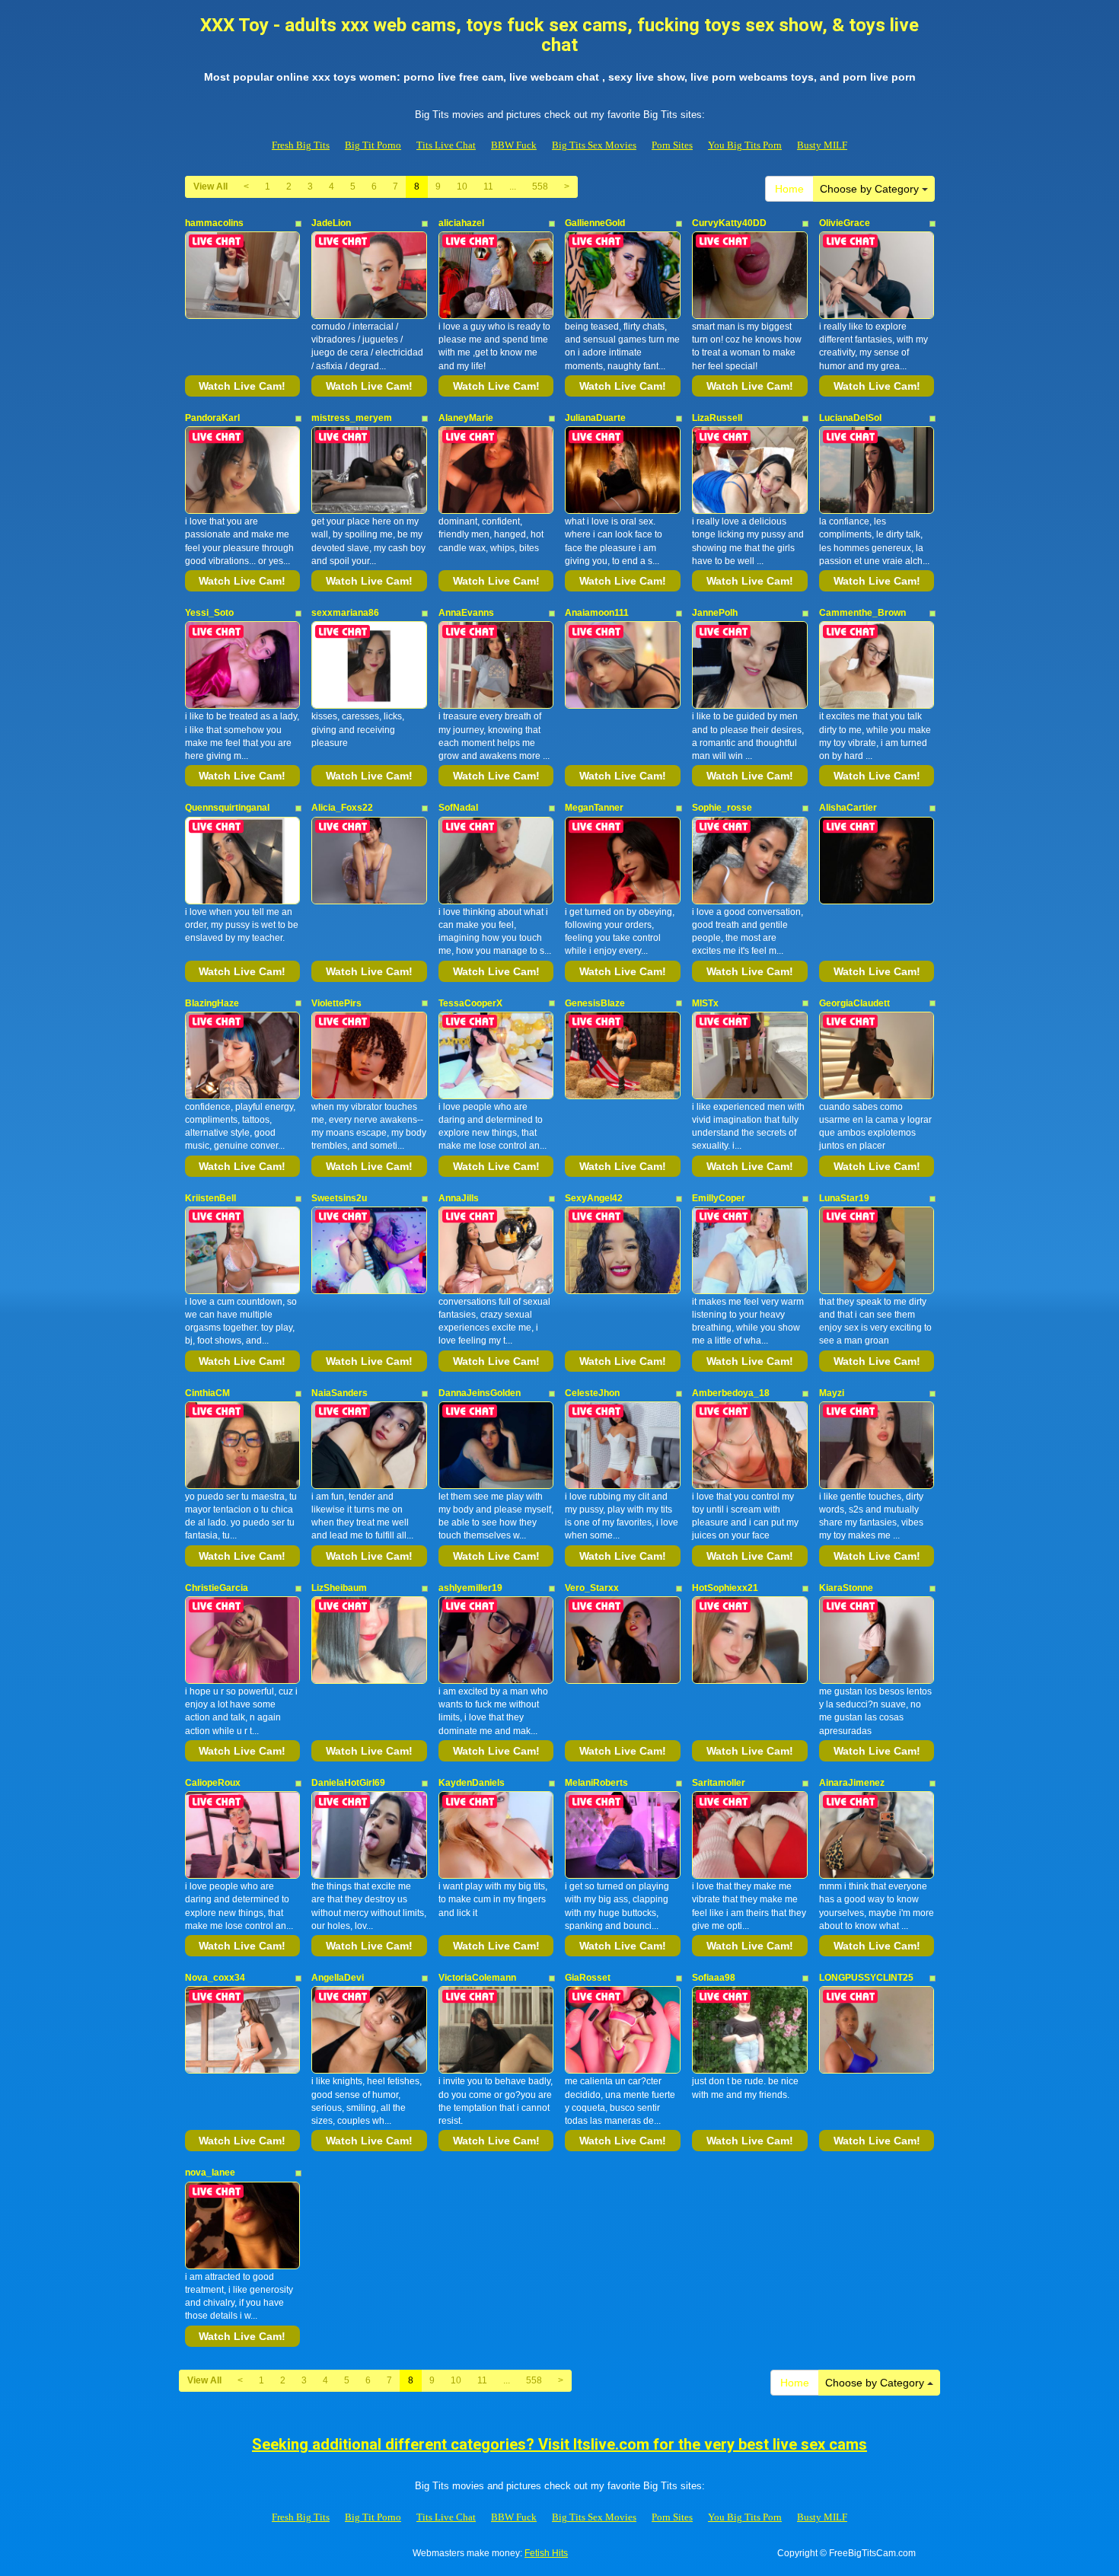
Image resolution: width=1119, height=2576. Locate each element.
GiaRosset (588, 1978)
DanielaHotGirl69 (348, 1783)
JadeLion (331, 223)
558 (540, 187)
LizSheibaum (339, 1588)
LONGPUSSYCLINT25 (866, 1978)
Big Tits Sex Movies (594, 145)
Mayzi (832, 1393)
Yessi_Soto (209, 613)
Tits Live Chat (446, 145)
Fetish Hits (546, 2553)
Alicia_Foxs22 (342, 808)
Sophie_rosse (722, 808)
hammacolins (214, 223)
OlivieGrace (845, 223)
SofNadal (458, 808)
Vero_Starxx (592, 1588)
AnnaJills (459, 1198)
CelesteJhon (592, 1393)
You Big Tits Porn (745, 145)
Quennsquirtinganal (227, 808)
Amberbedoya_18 (731, 1393)
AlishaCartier (848, 808)
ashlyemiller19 (470, 1588)
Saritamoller (719, 1783)
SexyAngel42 (594, 1198)
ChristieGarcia (217, 1588)
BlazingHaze (212, 1003)
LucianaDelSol (850, 418)
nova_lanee (210, 2173)
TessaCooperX (470, 1003)
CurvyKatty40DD (729, 223)
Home (789, 189)
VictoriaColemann (477, 1978)
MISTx (705, 1003)
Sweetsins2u (339, 1198)
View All (210, 187)
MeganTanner (594, 808)
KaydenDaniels (472, 1783)
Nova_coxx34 (215, 1978)
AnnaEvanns (466, 613)
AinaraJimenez (852, 1783)
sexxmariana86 (345, 613)
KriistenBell (210, 1198)
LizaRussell (717, 418)
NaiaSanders (340, 1393)
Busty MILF (822, 145)
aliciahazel (461, 223)
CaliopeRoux (213, 1783)
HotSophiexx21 (725, 1588)
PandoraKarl (212, 418)
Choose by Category (871, 189)
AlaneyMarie (466, 418)
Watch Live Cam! (242, 386)
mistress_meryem (352, 418)
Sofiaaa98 (714, 1978)
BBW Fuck (514, 145)
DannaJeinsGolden (480, 1393)
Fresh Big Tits (301, 145)
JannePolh (715, 613)
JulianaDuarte (595, 418)
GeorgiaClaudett (854, 1003)
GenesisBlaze (595, 1003)
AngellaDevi (338, 1978)
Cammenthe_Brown (862, 613)
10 (462, 187)
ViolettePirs (336, 1003)
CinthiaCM (207, 1393)
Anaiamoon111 (597, 613)
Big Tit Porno (373, 145)
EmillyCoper (719, 1198)
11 (488, 187)
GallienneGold (595, 223)
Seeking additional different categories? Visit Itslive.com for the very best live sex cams (559, 2444)
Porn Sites (672, 145)
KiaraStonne (846, 1588)
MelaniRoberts (596, 1783)
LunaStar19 (844, 1198)
